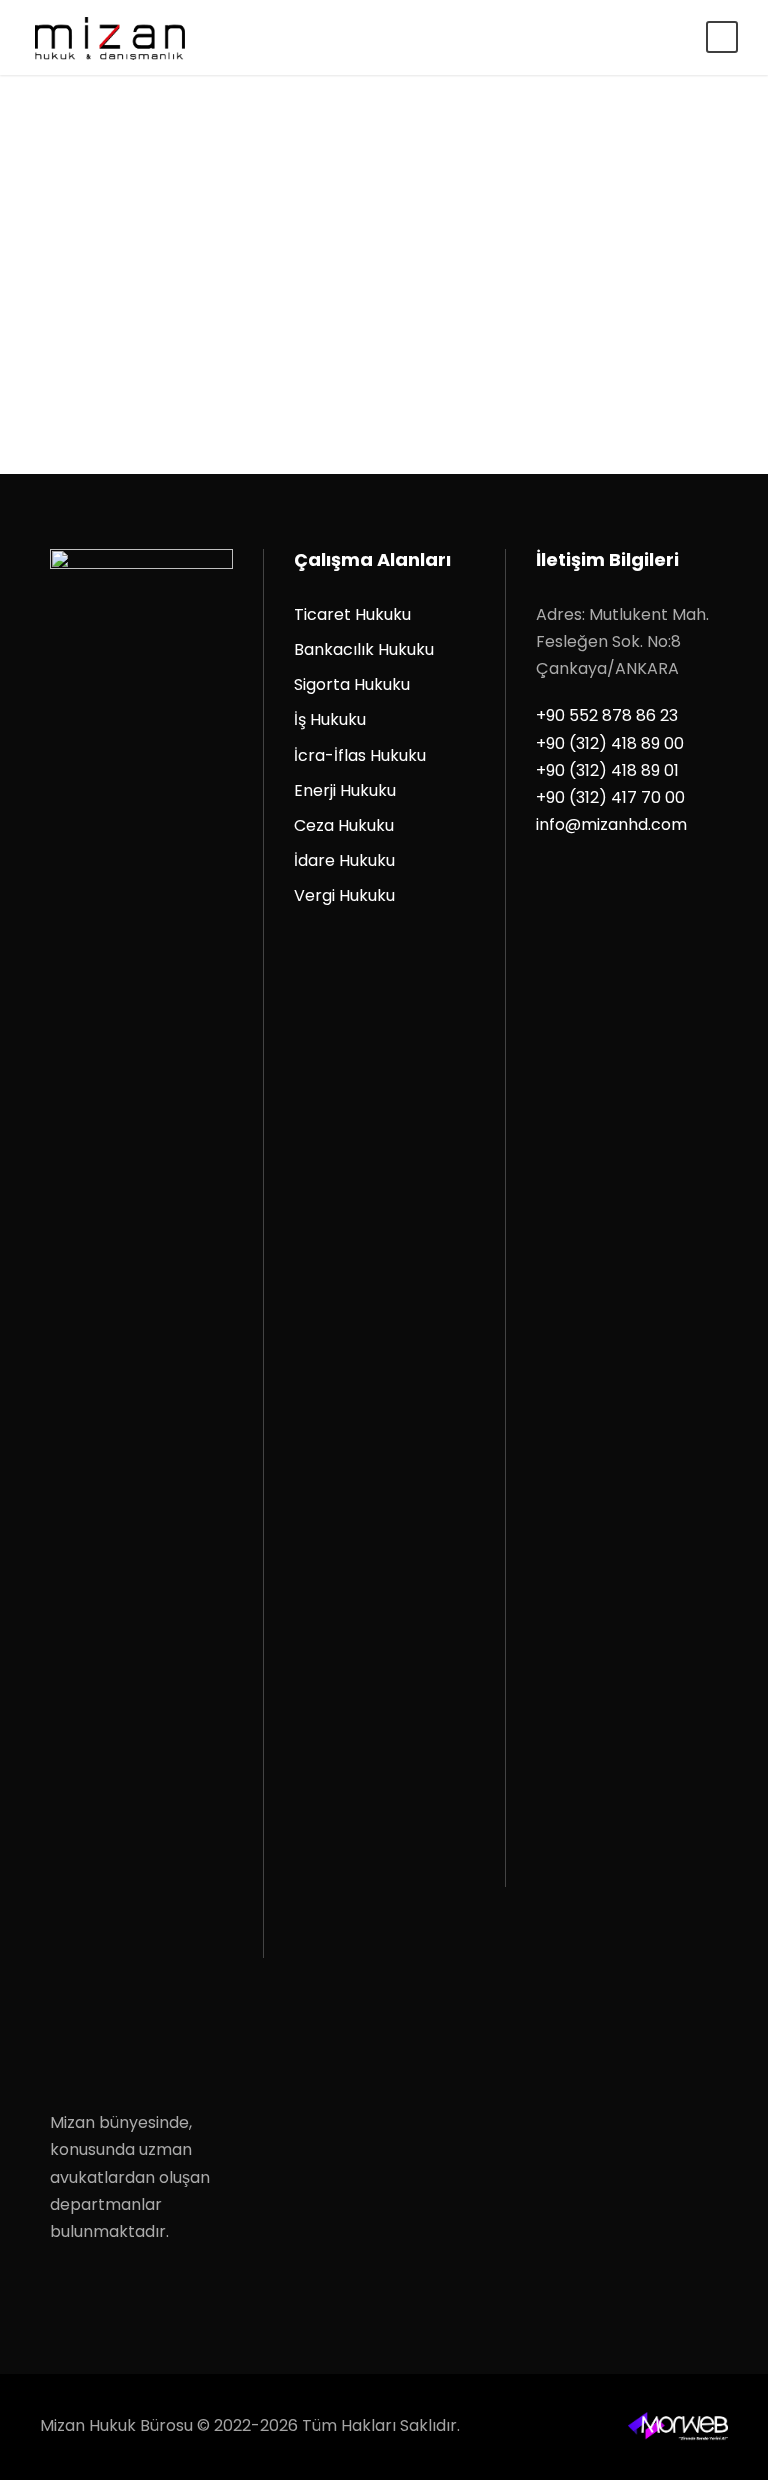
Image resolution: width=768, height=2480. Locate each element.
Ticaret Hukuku (352, 614)
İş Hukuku (330, 719)
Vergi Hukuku (344, 895)
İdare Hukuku (344, 860)
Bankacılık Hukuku (364, 649)
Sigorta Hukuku (352, 684)
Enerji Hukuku (345, 790)
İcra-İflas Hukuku (360, 755)
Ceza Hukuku (344, 825)
